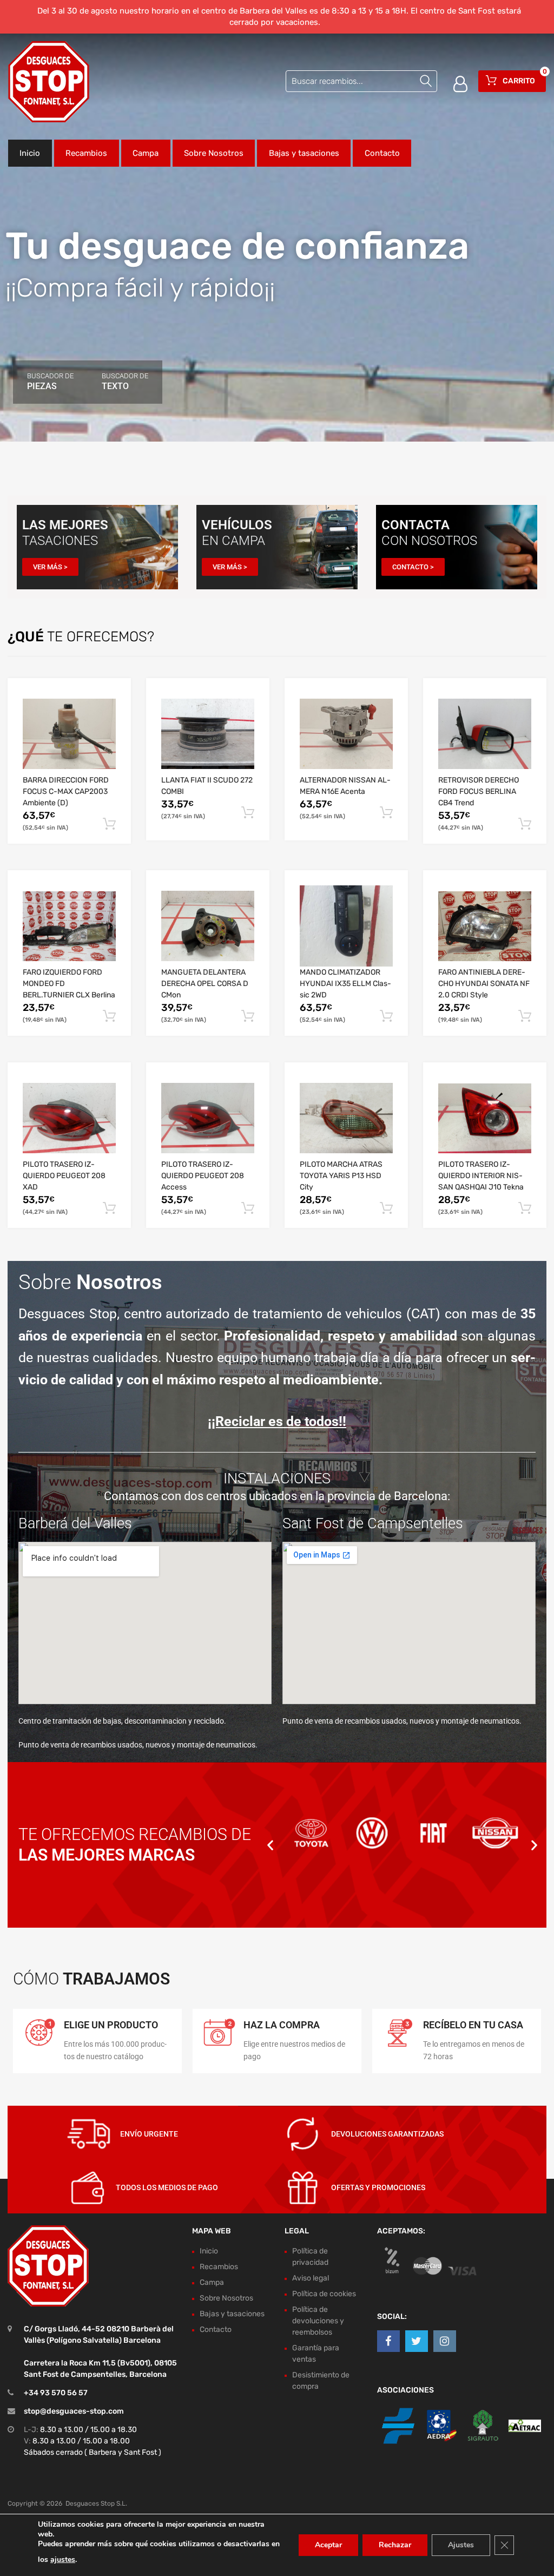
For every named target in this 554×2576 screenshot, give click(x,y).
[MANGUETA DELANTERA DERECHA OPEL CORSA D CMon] (208, 926)
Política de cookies (324, 2294)
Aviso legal (311, 2278)
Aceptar (328, 2545)
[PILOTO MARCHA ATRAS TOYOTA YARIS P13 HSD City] (346, 1118)
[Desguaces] (49, 82)
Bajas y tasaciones (304, 153)
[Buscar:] (361, 81)
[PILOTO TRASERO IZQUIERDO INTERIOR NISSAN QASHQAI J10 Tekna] (485, 1118)
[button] (270, 1845)
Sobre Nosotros (214, 153)
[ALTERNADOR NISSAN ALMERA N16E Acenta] (346, 734)
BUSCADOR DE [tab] (50, 382)
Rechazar (395, 2545)
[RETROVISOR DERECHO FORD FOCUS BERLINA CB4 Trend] (485, 734)
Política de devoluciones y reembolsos (318, 2321)
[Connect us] (388, 2341)
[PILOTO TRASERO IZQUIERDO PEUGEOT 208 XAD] (69, 1118)
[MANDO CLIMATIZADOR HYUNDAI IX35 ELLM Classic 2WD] (346, 926)
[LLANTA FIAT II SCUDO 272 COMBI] (208, 734)
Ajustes (461, 2545)
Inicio (30, 153)
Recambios (86, 153)
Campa (146, 153)
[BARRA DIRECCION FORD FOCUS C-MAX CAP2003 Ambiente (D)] (69, 734)
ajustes (63, 2559)
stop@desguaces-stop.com (74, 2411)
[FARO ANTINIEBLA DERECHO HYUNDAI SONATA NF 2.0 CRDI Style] (485, 926)
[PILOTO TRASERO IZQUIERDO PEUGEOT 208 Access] (208, 1118)
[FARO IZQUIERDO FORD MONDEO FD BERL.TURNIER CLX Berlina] (69, 926)
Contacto (382, 153)
